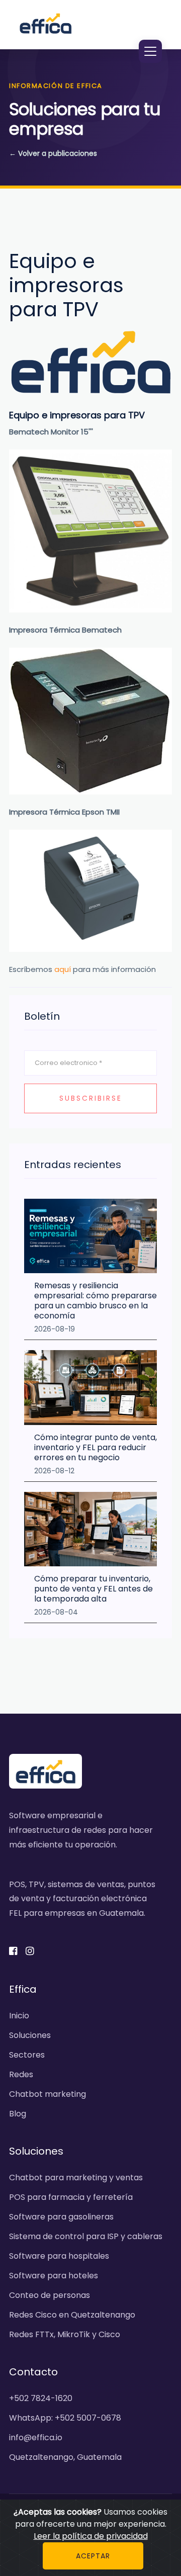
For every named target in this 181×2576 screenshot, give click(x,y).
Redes (21, 2074)
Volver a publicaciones (53, 153)
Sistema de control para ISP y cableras (86, 2236)
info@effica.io (36, 2437)
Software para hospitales (59, 2256)
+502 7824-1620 (41, 2398)
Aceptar (93, 2556)
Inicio (19, 2016)
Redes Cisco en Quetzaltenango (72, 2315)
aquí (63, 969)
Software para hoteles (54, 2276)
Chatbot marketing (48, 2094)
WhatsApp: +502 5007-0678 (65, 2418)
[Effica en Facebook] (16, 1952)
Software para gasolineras (61, 2217)
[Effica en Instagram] (33, 1952)
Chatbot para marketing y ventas (76, 2178)
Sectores (27, 2055)
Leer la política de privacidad (91, 2536)
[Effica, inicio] (46, 23)
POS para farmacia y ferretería (71, 2197)
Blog (18, 2114)
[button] (150, 51)
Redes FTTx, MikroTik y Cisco (65, 2334)
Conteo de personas (50, 2295)
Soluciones (30, 2035)
